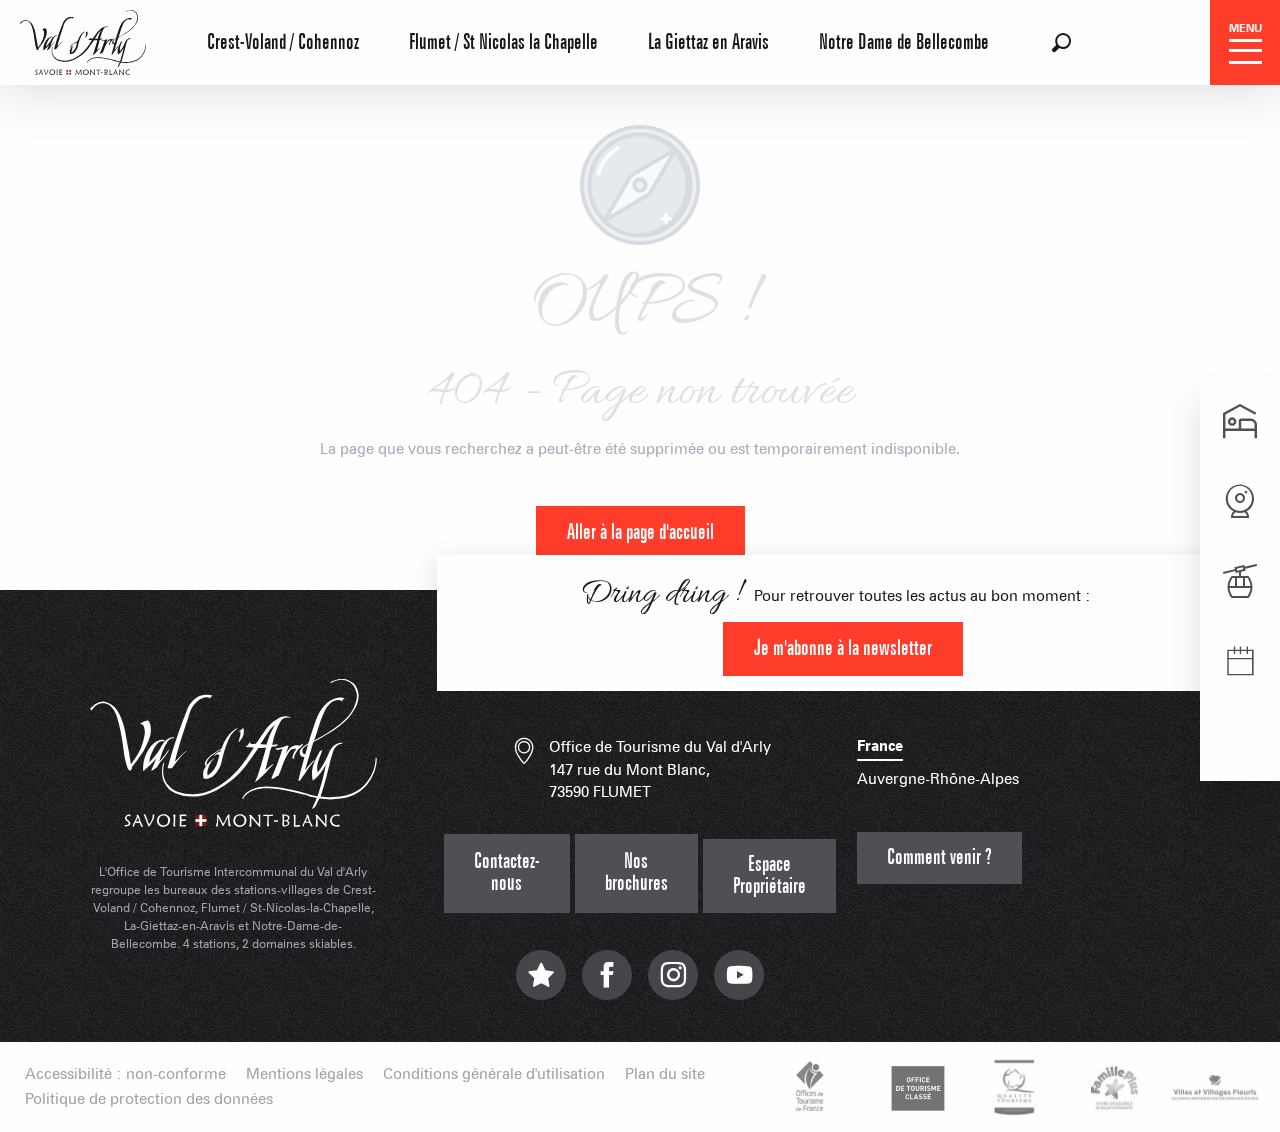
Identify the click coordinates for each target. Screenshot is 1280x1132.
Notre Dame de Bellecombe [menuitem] (904, 42)
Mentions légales (304, 1074)
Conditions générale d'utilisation (494, 1074)
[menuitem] (83, 40)
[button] (1061, 42)
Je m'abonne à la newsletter (843, 648)
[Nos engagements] (915, 1087)
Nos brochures (636, 872)
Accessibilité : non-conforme (125, 1074)
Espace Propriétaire (769, 875)
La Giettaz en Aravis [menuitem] (708, 42)
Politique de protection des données (149, 1099)
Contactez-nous (507, 872)
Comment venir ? (939, 857)
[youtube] (739, 985)
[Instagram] (673, 985)
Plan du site (665, 1074)
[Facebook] (607, 985)
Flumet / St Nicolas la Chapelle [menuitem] (503, 42)
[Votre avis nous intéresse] (541, 985)
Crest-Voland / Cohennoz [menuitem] (283, 42)
